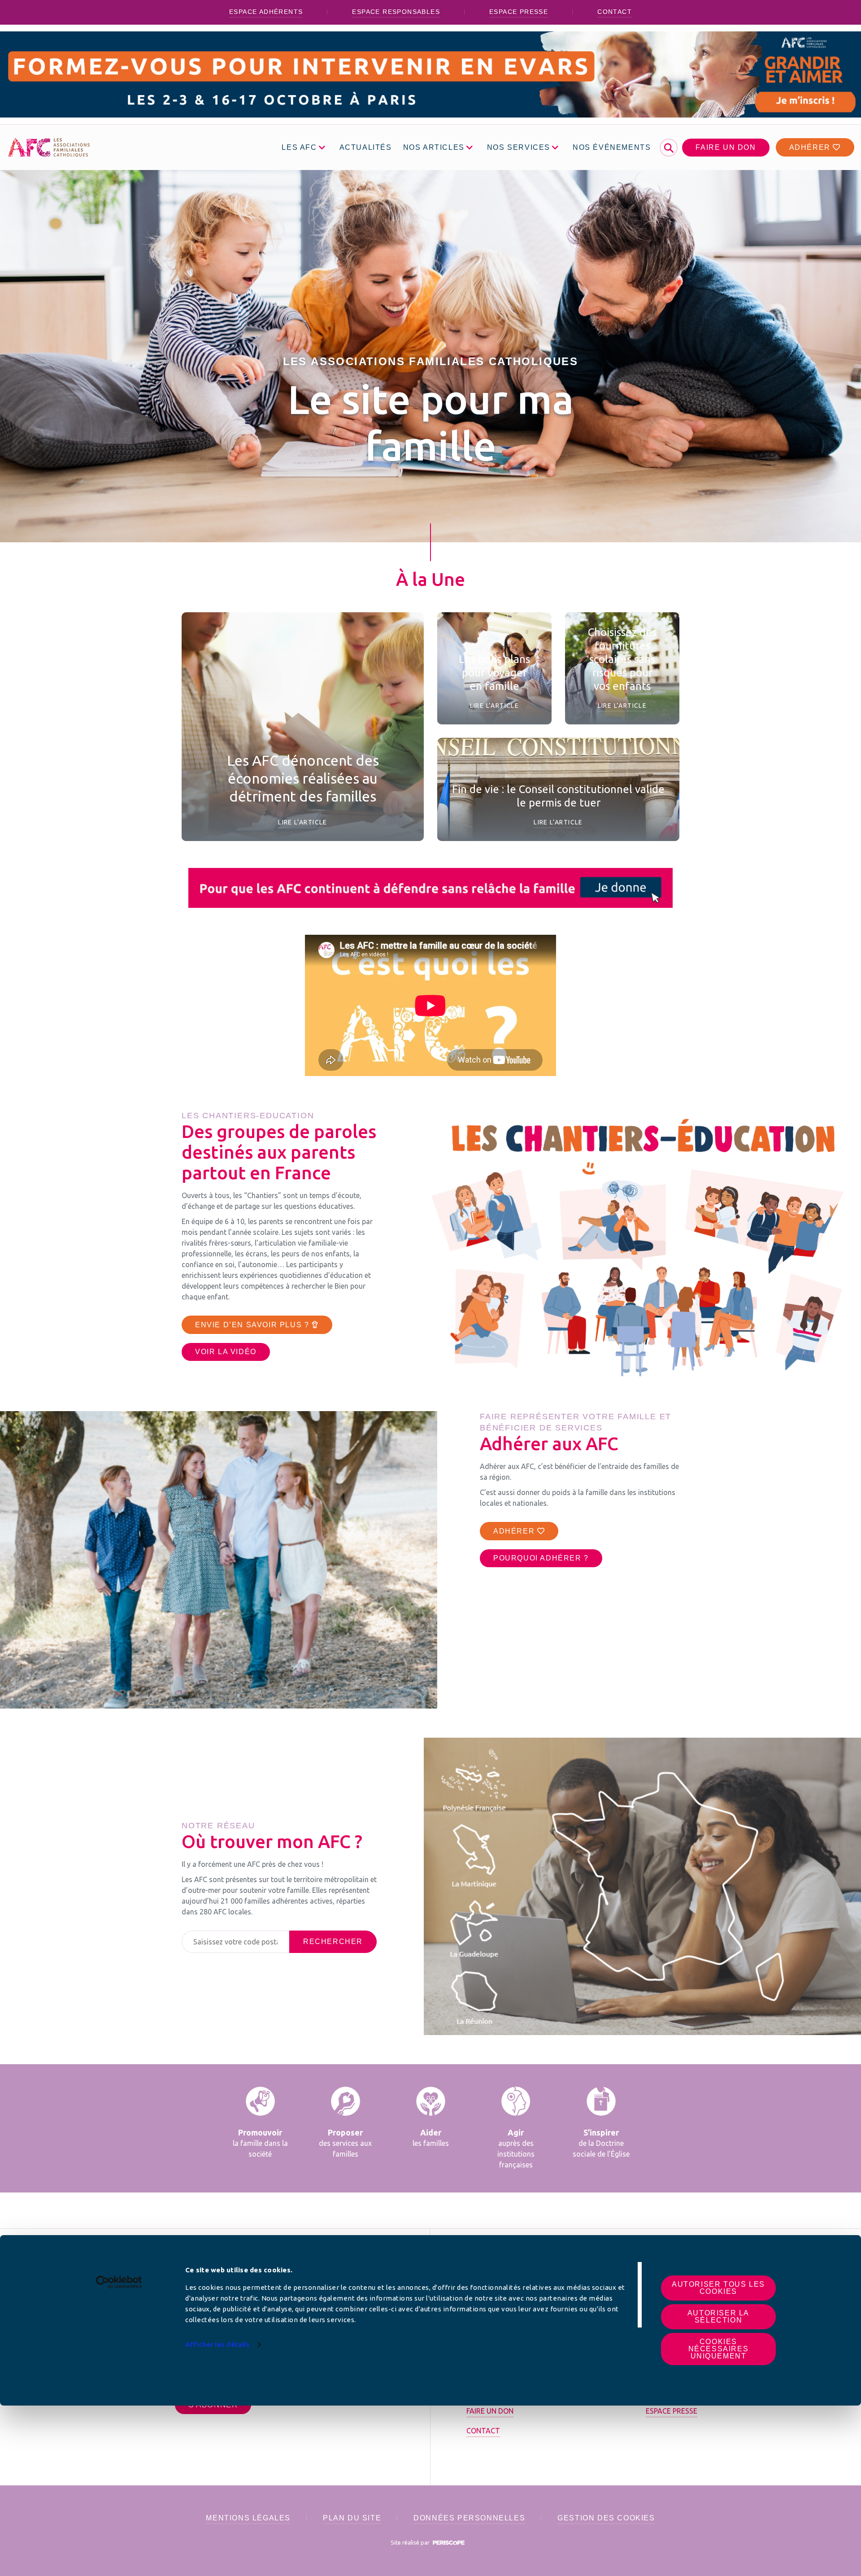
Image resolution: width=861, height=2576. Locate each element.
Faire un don (726, 147)
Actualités (536, 768)
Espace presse (519, 12)
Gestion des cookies (606, 2518)
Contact (615, 12)
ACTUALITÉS (366, 147)
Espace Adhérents (266, 12)
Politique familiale (352, 737)
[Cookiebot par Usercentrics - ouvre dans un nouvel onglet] (119, 2282)
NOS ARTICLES (434, 147)
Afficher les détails (217, 2344)
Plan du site (352, 2518)
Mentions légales (248, 2518)
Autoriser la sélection (718, 2317)
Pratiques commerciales (263, 737)
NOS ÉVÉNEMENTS (612, 147)
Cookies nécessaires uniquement (719, 2349)
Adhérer (811, 147)
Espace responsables (396, 12)
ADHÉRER (515, 1531)
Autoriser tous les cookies (718, 2288)
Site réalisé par (411, 2542)
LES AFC (299, 147)
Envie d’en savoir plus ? (253, 1325)
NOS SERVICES (519, 147)
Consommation (476, 623)
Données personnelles (469, 2518)
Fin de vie (585, 768)
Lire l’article (303, 822)
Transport (469, 638)
